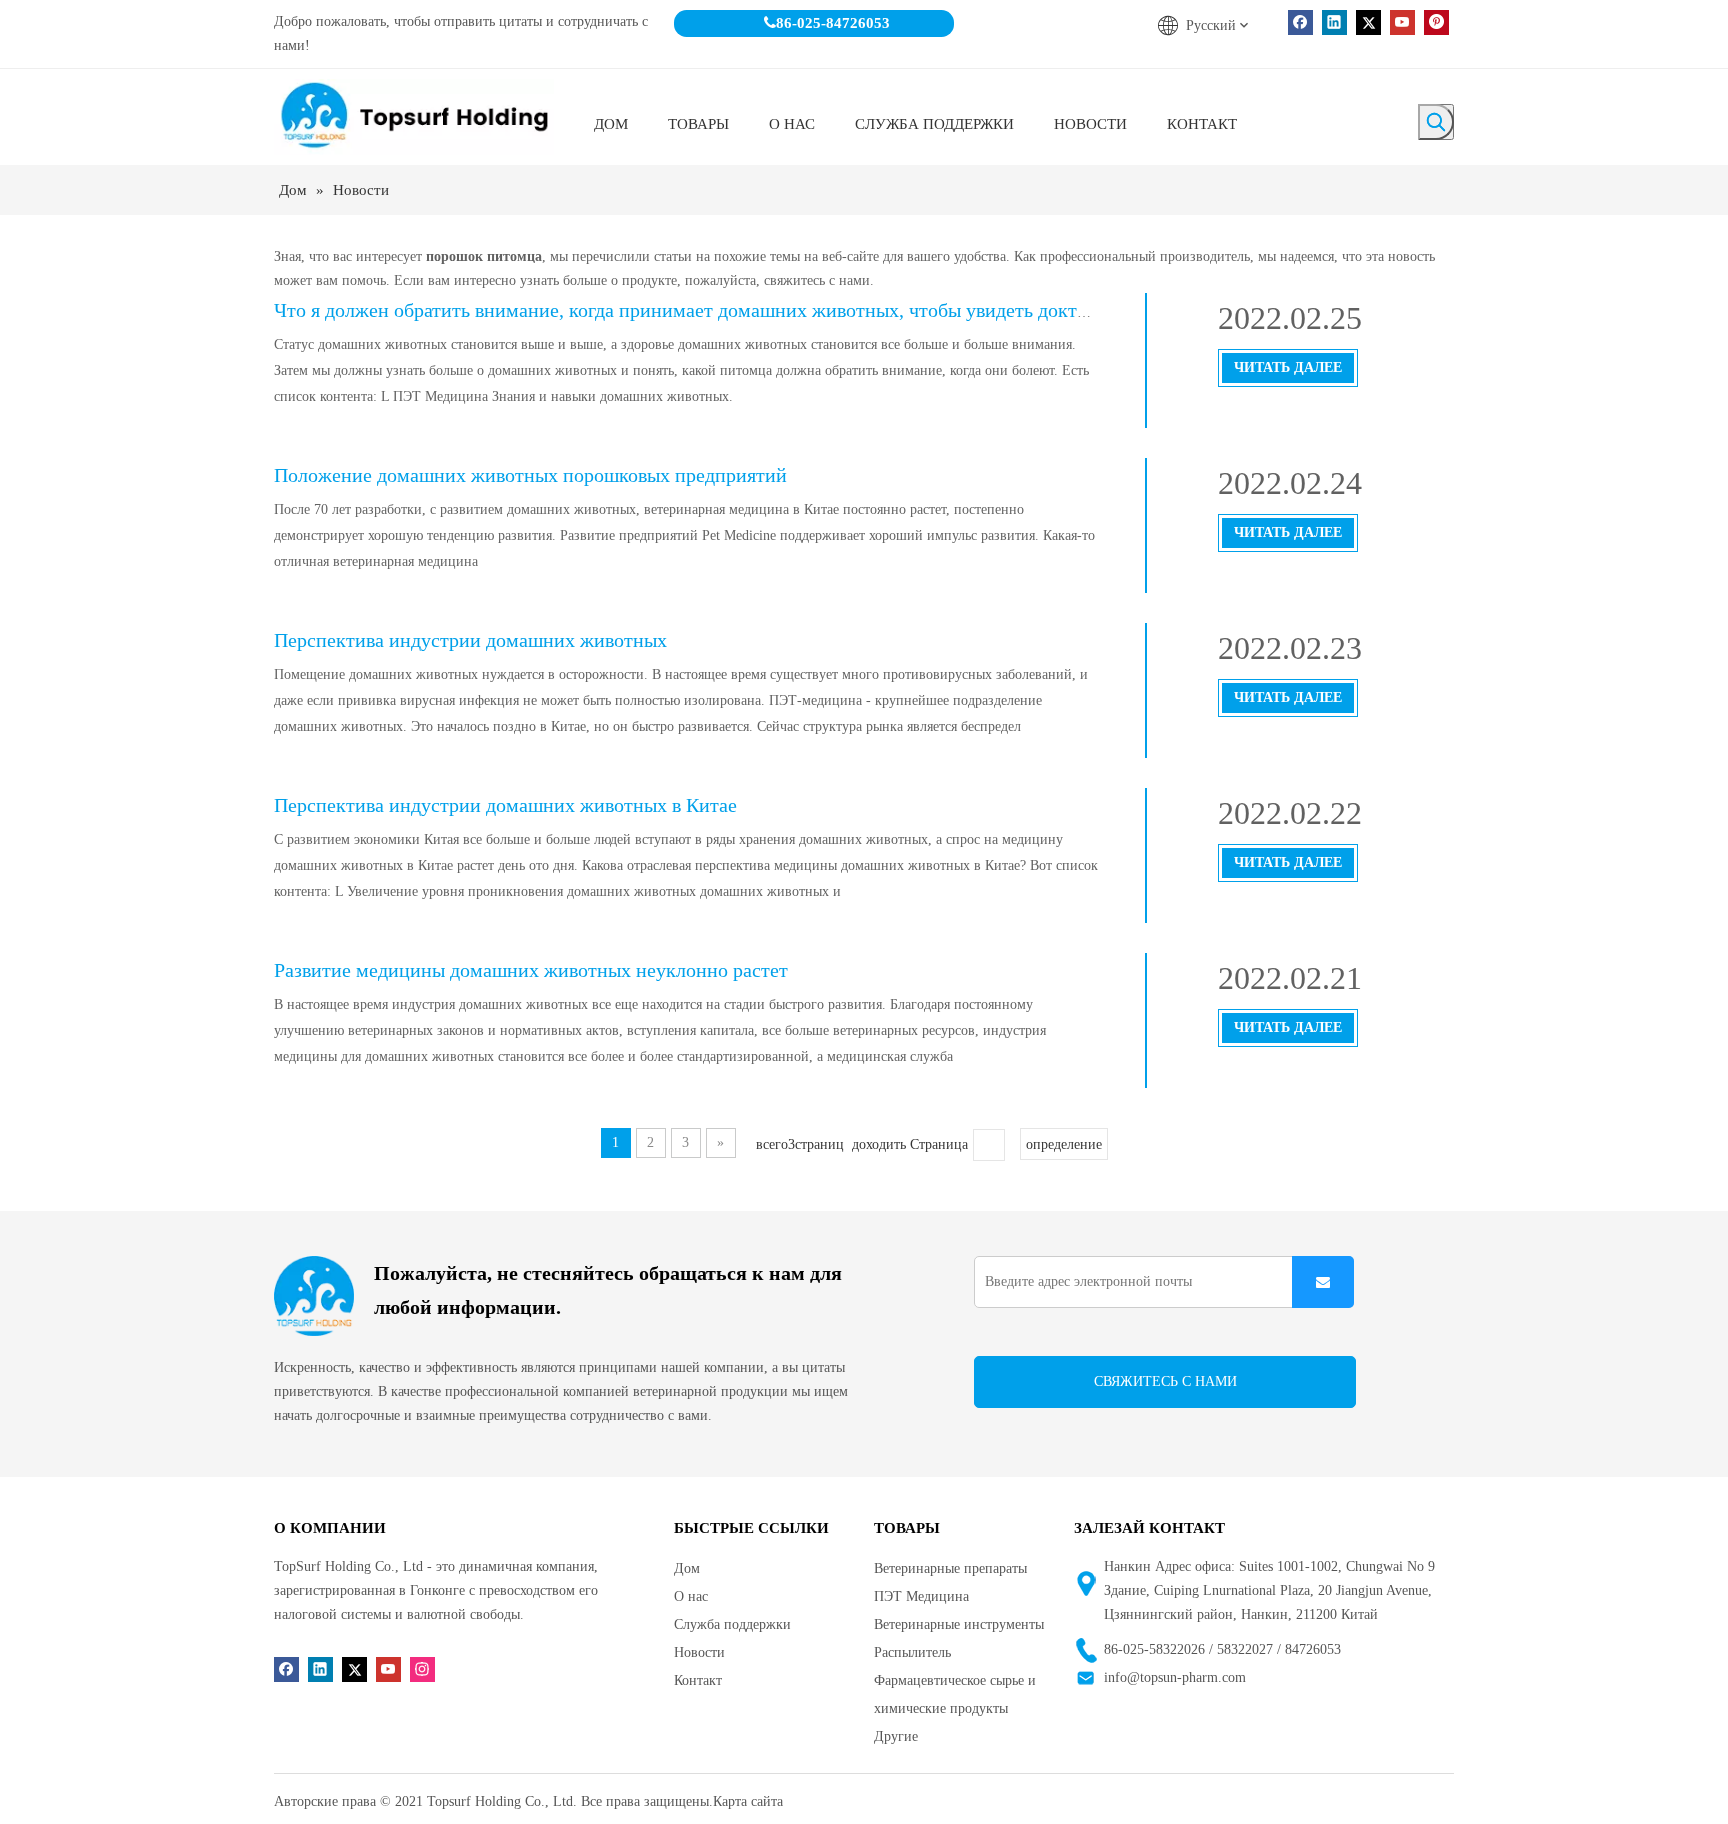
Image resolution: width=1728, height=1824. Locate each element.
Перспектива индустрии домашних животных (470, 640)
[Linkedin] (1334, 22)
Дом (687, 1568)
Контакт (698, 1680)
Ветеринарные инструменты (959, 1624)
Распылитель (912, 1652)
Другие (896, 1736)
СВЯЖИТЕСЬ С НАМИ (1165, 1381)
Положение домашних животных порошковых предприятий (530, 475)
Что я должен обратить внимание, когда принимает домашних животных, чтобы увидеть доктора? (694, 310)
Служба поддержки (732, 1624)
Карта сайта (748, 1801)
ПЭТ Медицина (921, 1596)
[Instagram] (422, 1668)
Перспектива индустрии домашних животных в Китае (505, 805)
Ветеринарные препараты (950, 1568)
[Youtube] (1402, 22)
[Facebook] (1300, 22)
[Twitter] (1368, 22)
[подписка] (1323, 1282)
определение (1064, 1144)
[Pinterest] (1436, 22)
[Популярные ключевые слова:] (1436, 122)
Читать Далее (1288, 367)
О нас (691, 1596)
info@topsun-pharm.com (1175, 1677)
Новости (699, 1652)
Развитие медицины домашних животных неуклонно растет (531, 970)
